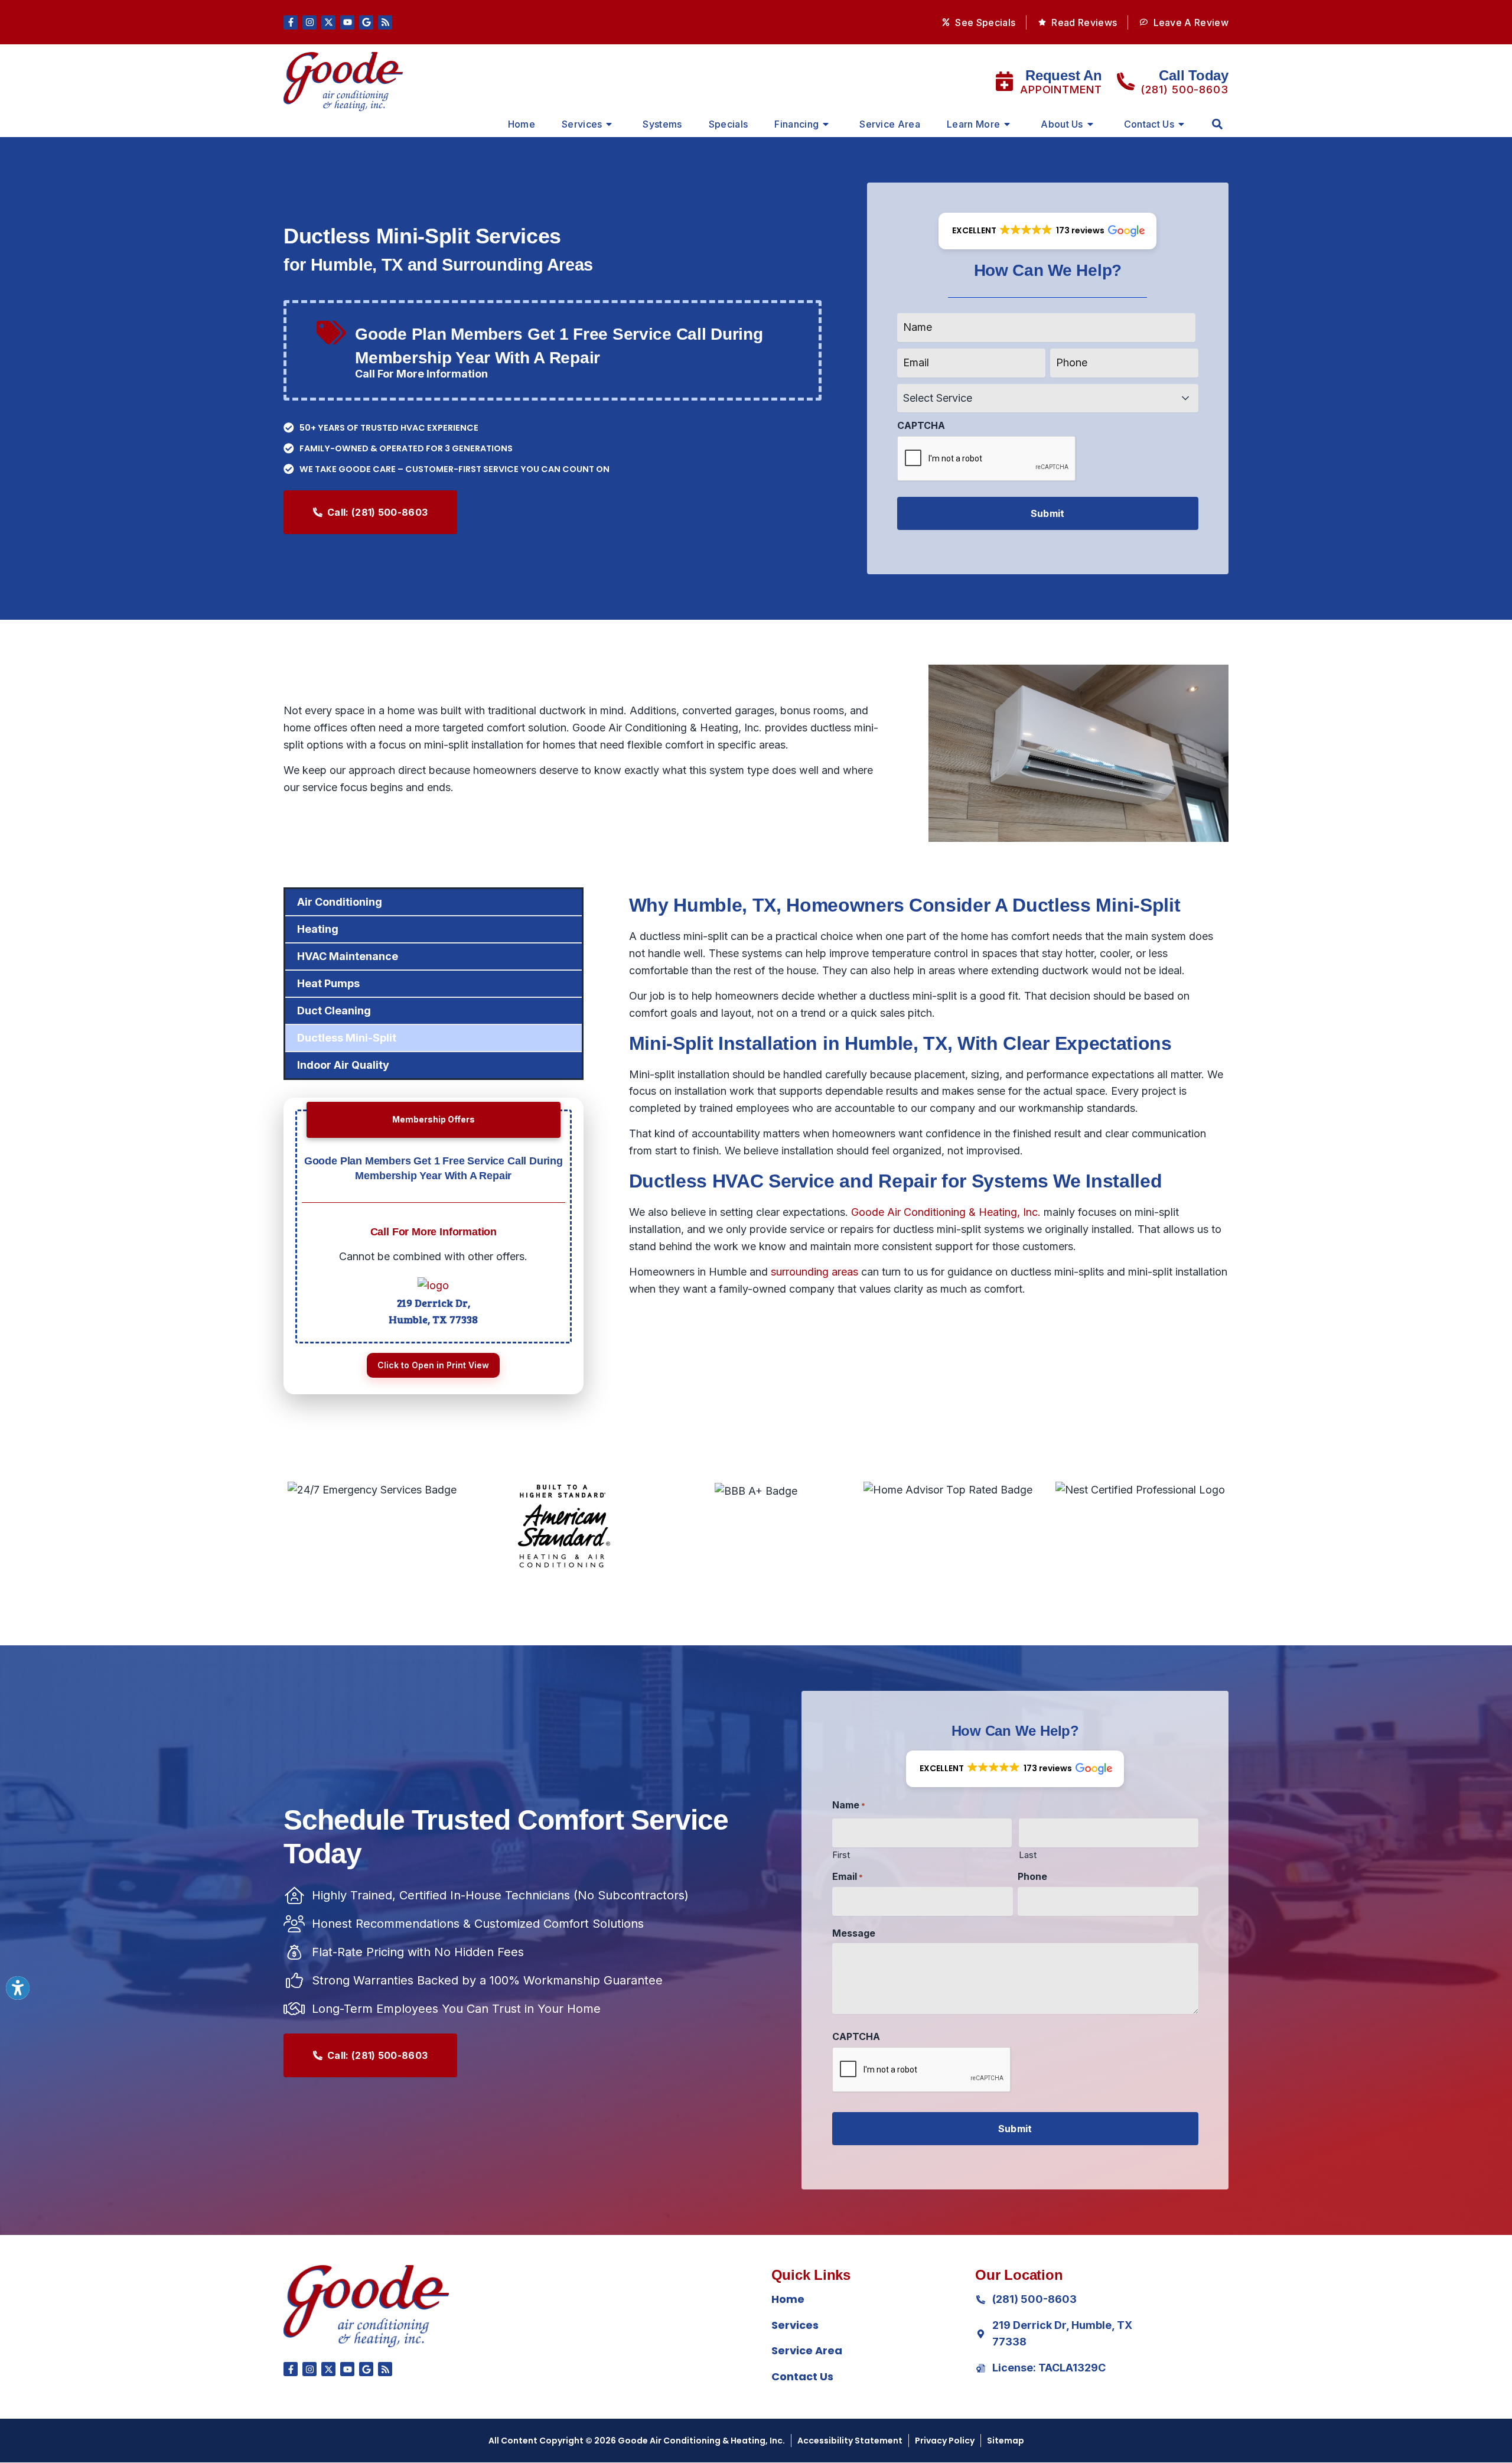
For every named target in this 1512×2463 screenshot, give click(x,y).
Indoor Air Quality (343, 1065)
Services (582, 124)
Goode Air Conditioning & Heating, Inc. (946, 1212)
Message (854, 1933)
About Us (1062, 124)
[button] (1217, 124)
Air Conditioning (340, 902)
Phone (1032, 1876)
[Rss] (385, 22)
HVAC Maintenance (348, 956)
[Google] (366, 22)
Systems (662, 124)
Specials (729, 124)
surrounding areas (814, 1272)
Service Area (890, 124)
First (841, 1854)
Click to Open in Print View (433, 1365)
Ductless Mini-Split (347, 1038)
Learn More (973, 124)
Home (522, 124)
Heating (318, 929)
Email (848, 1876)
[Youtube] (347, 22)
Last (1028, 1854)
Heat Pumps (328, 983)
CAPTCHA (921, 425)
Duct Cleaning (334, 1011)
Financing (796, 124)
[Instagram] (309, 22)
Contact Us (1149, 124)
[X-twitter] (328, 22)
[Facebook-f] (291, 22)
